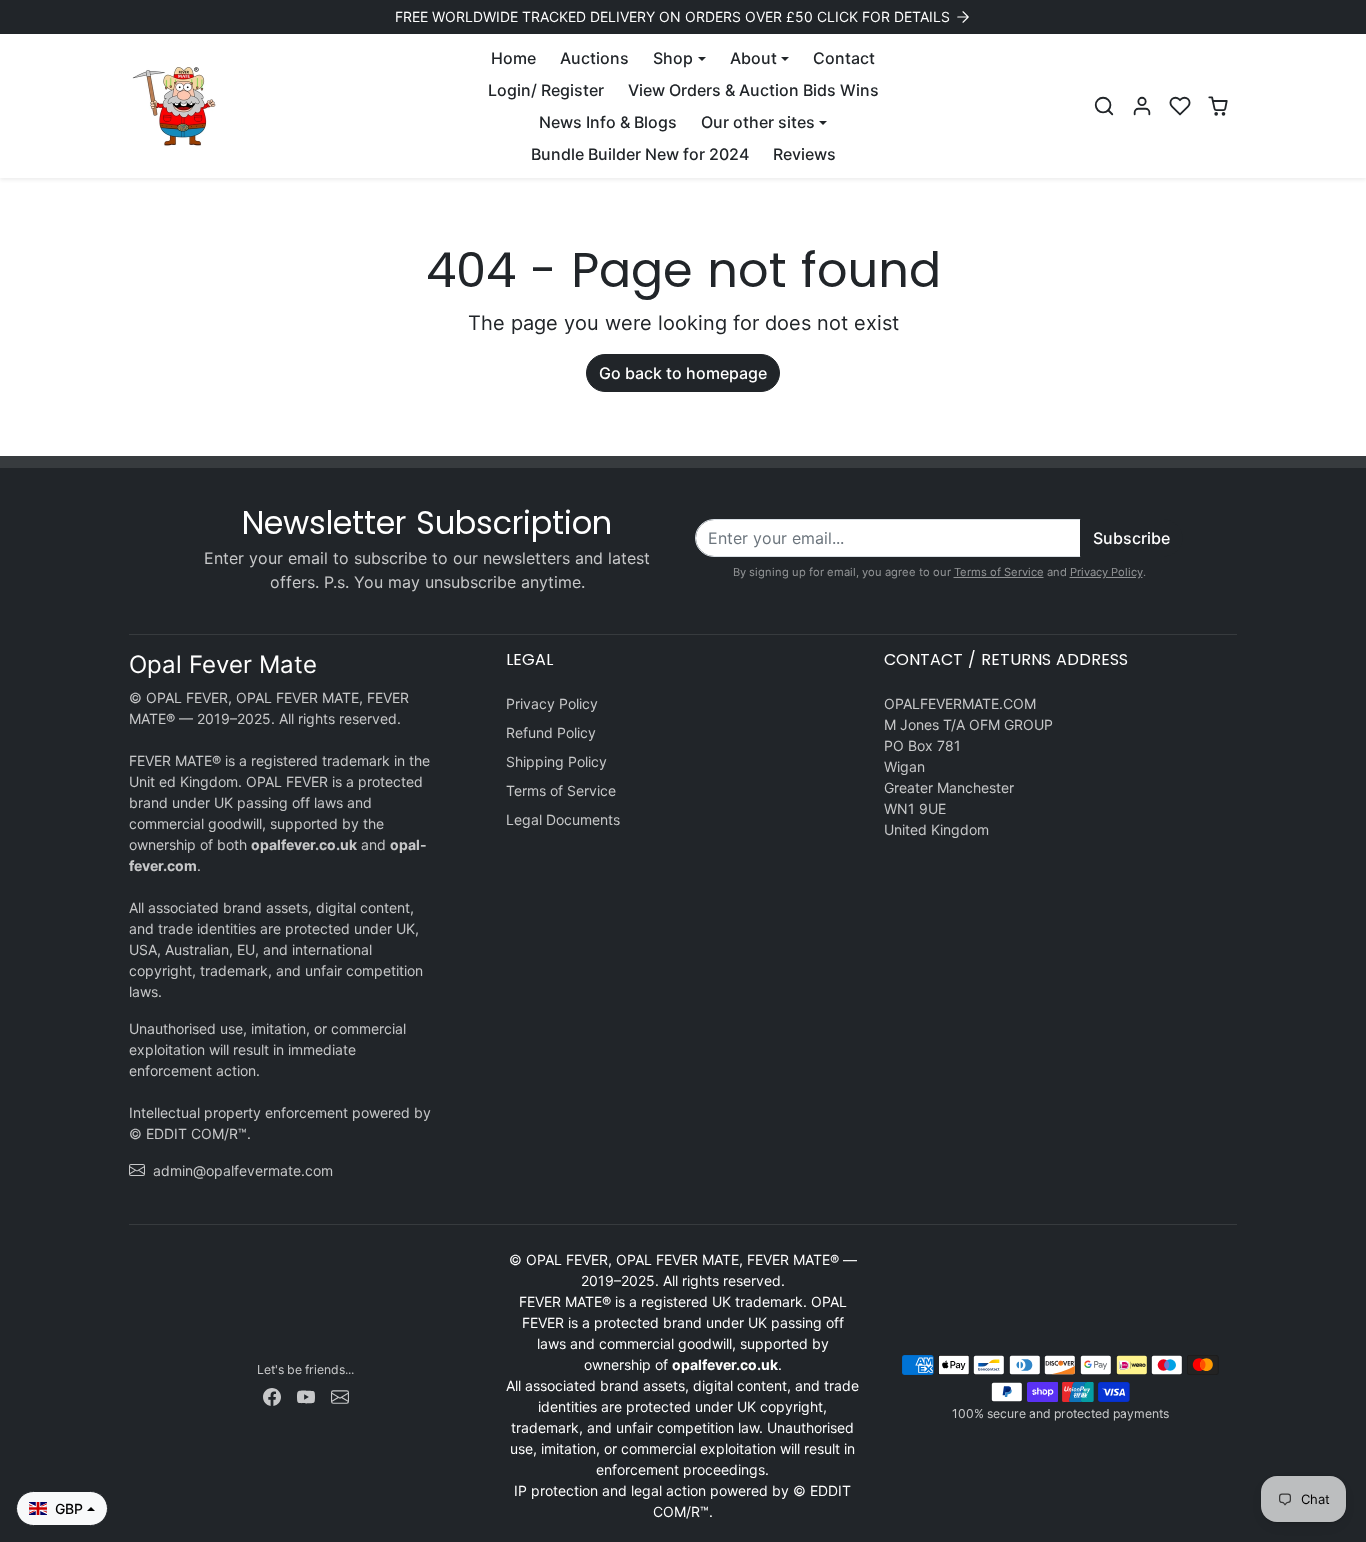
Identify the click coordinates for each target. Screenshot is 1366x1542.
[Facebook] (272, 1395)
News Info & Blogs (608, 122)
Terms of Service (999, 572)
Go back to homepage (683, 373)
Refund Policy (551, 732)
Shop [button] (673, 58)
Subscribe (1131, 538)
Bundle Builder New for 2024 (640, 154)
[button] (1104, 106)
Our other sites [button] (758, 122)
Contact (844, 58)
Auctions (594, 58)
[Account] (1142, 106)
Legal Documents (563, 819)
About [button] (753, 58)
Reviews (804, 154)
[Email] (340, 1395)
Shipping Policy (556, 761)
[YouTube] (306, 1395)
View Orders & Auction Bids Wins (753, 90)
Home (513, 58)
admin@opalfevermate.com (243, 1170)
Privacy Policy (1106, 572)
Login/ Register (546, 90)
